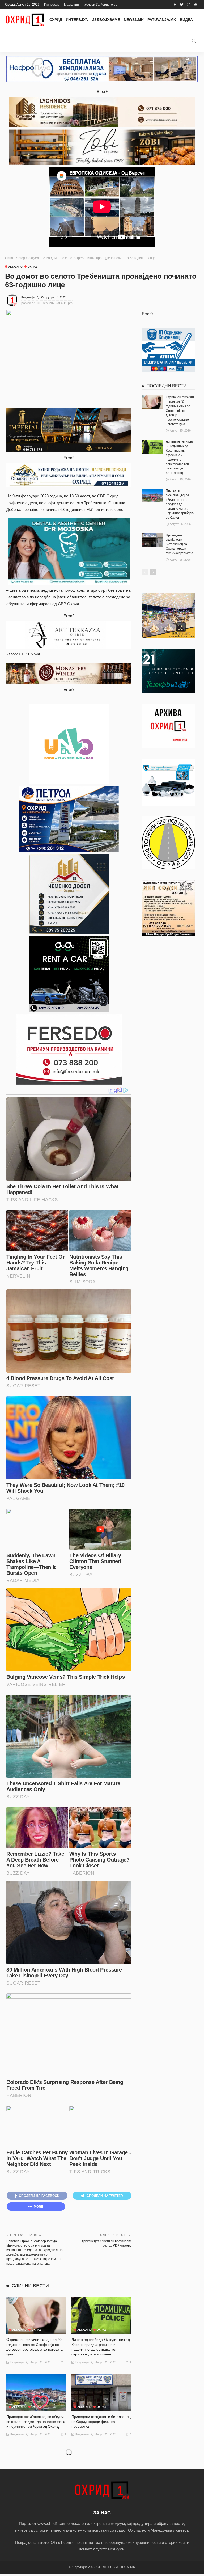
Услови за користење (101, 5)
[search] (194, 41)
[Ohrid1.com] (25, 20)
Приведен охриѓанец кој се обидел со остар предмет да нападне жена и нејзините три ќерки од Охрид (36, 2421)
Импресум (52, 5)
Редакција (28, 297)
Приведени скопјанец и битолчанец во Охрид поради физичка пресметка (101, 2421)
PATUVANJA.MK (162, 20)
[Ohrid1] (102, 2490)
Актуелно (15, 267)
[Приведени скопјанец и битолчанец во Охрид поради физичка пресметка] (101, 2393)
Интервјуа (77, 20)
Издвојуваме (106, 20)
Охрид (56, 20)
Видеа (186, 20)
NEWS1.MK (134, 20)
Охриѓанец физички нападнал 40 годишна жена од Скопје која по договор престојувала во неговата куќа (180, 411)
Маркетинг (72, 5)
